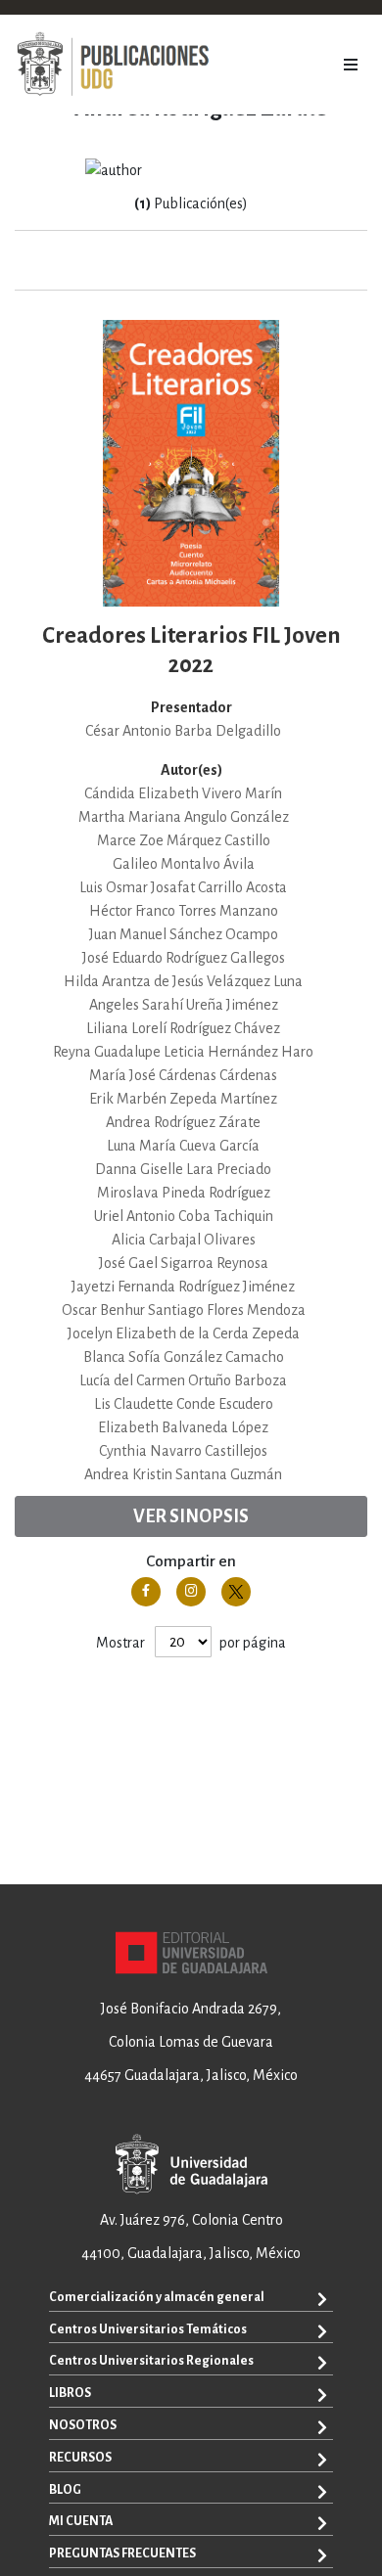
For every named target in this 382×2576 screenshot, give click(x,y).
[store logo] (113, 65)
